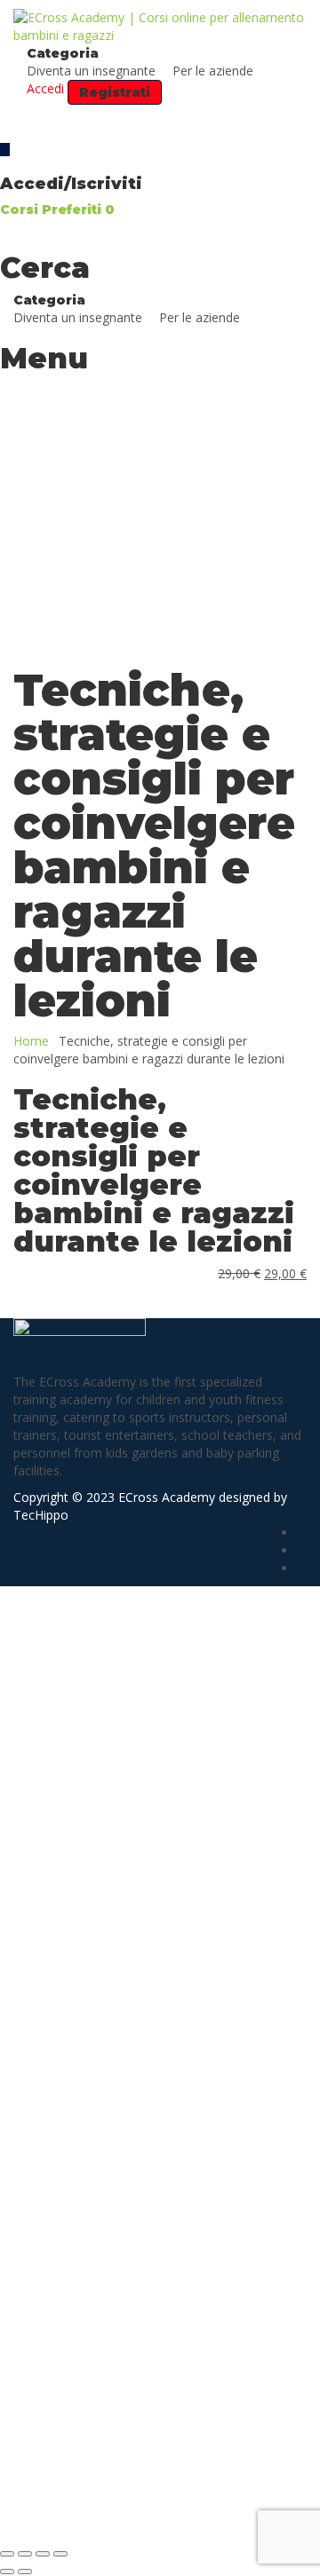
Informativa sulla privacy (120, 2293)
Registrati (131, 2513)
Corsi (21, 209)
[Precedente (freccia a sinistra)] (7, 2572)
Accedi (179, 2513)
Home (31, 1041)
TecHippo (41, 1515)
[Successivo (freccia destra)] (25, 2572)
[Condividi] (43, 2554)
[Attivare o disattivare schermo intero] (25, 2554)
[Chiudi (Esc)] (60, 2554)
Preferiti (78, 209)
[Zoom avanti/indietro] (7, 2554)
